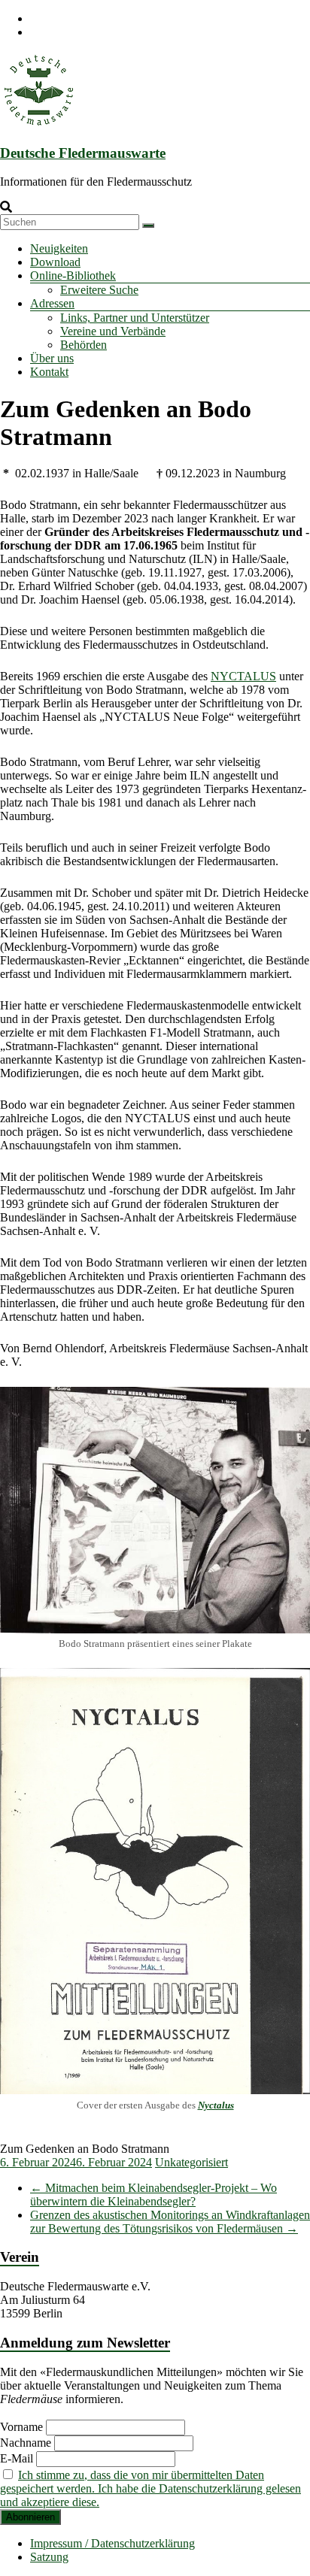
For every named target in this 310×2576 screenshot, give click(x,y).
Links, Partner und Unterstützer (135, 318)
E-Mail (17, 2458)
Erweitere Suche (99, 290)
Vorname (21, 2427)
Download (55, 262)
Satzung (49, 2557)
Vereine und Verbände (113, 331)
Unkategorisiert (191, 2162)
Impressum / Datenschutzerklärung (112, 2543)
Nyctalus (216, 2105)
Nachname (26, 2443)
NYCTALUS (243, 676)
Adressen (52, 303)
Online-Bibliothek (73, 275)
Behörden (84, 345)
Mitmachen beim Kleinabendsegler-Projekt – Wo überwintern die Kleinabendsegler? (153, 2195)
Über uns (52, 358)
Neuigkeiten (59, 248)
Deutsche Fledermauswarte (83, 153)
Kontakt (49, 372)
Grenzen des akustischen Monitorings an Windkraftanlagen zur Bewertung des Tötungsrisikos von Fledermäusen (170, 2222)
